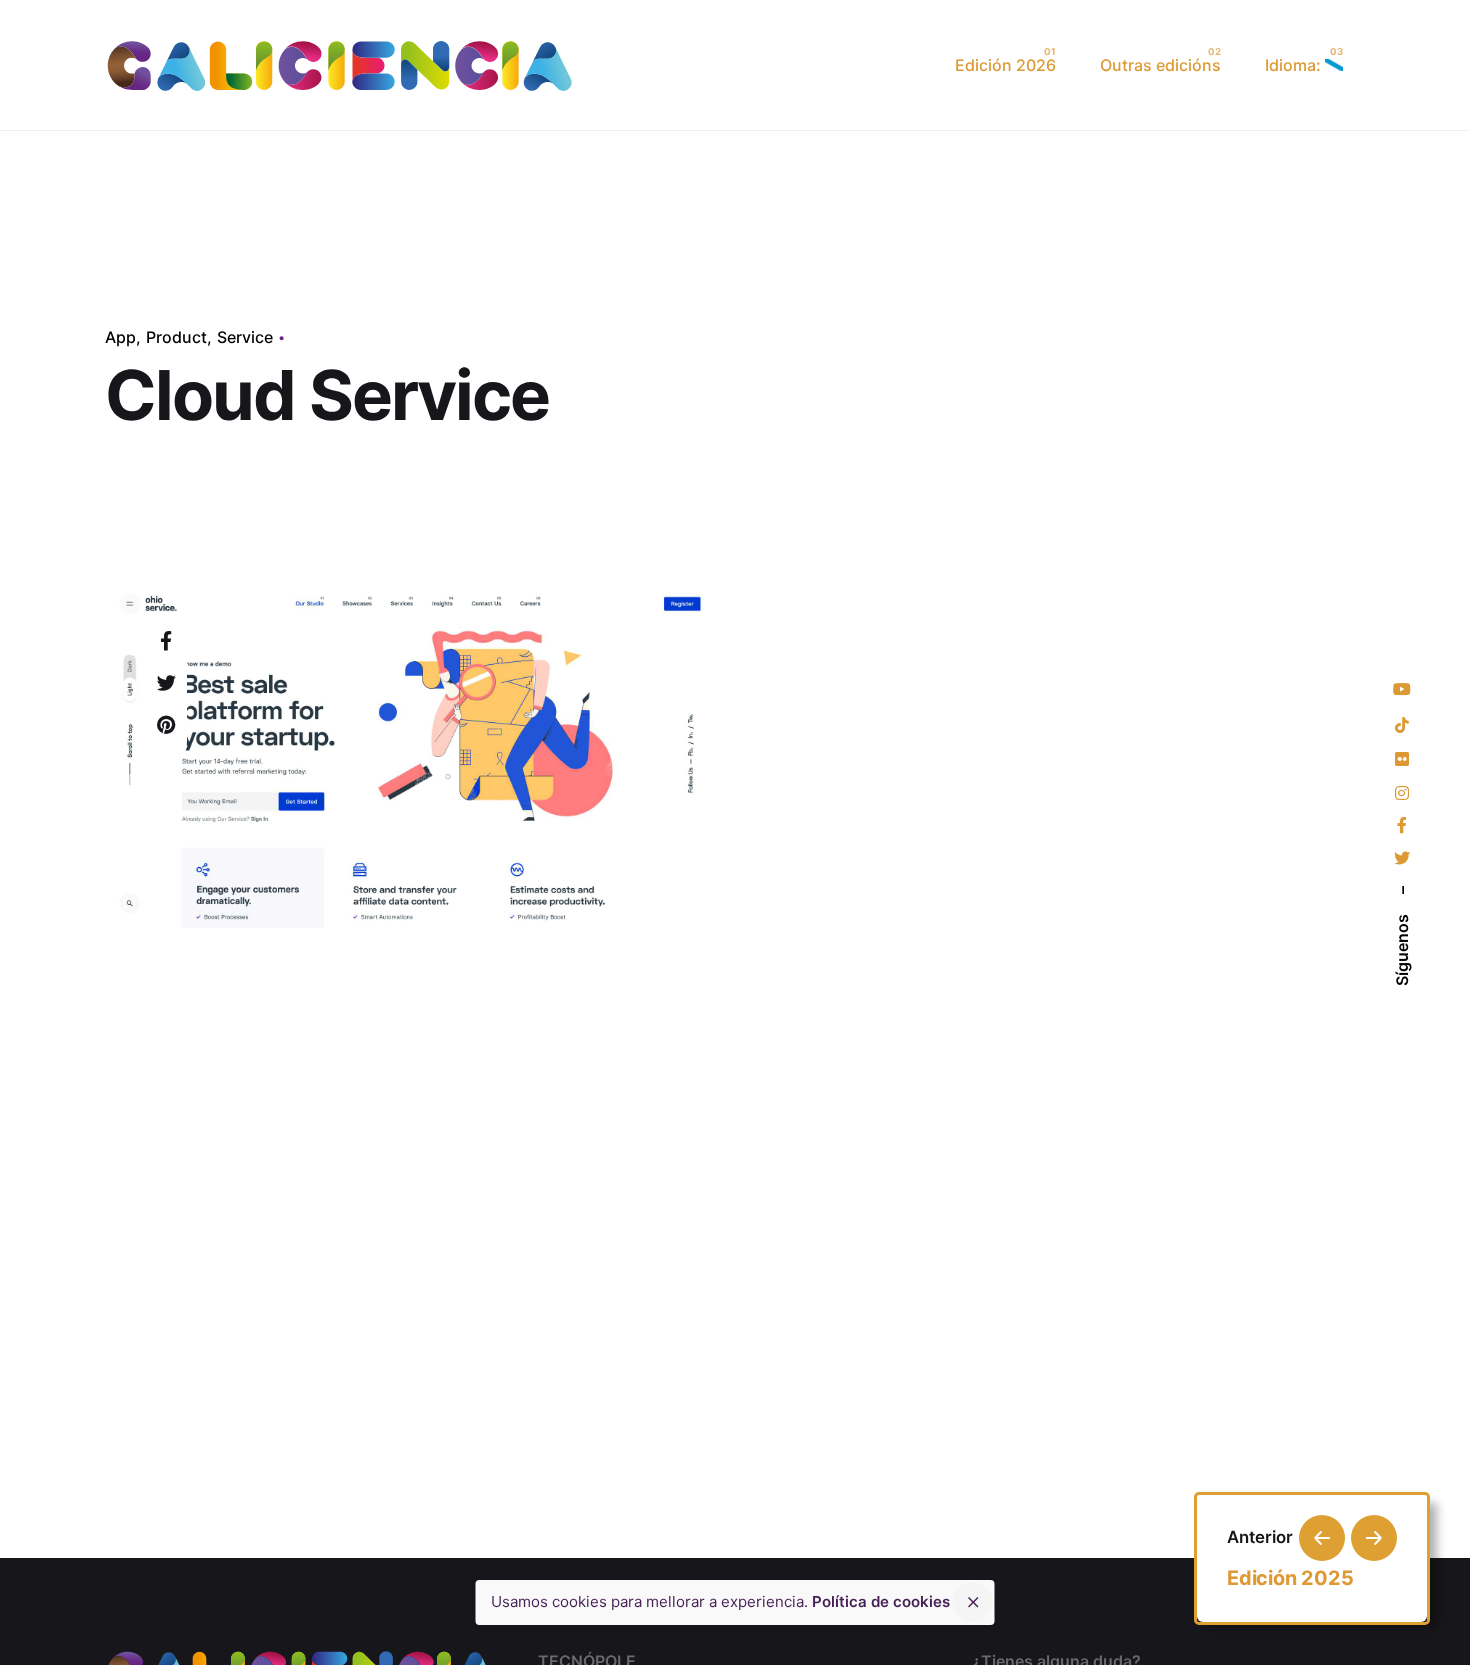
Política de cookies (881, 1601)
